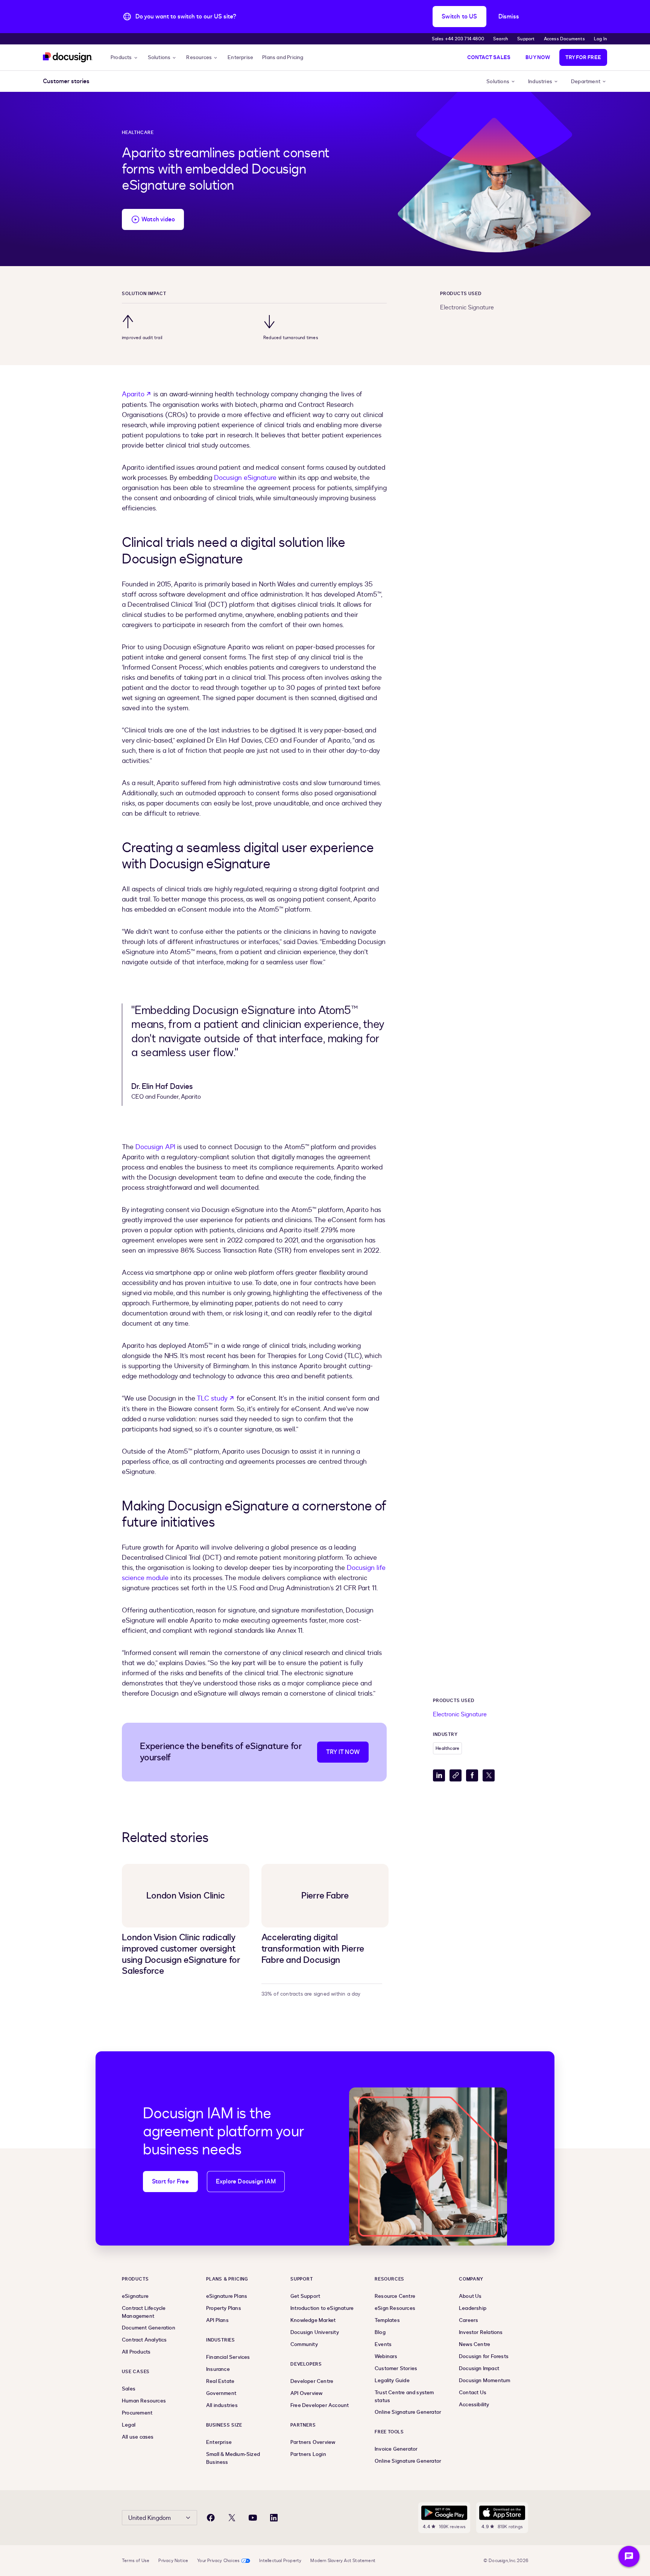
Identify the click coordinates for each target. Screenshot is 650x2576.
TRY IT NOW (343, 1752)
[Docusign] (68, 57)
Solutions (159, 57)
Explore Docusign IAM (246, 2182)
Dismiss (509, 17)
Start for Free (170, 2182)
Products (121, 57)
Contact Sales (489, 57)
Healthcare (138, 132)
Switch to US (459, 17)
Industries (540, 81)
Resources (199, 57)
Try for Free (583, 57)
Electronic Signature (467, 308)
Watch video (158, 219)
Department (586, 81)
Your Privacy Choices (218, 2561)
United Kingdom (150, 2518)
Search (501, 39)
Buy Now (538, 57)
